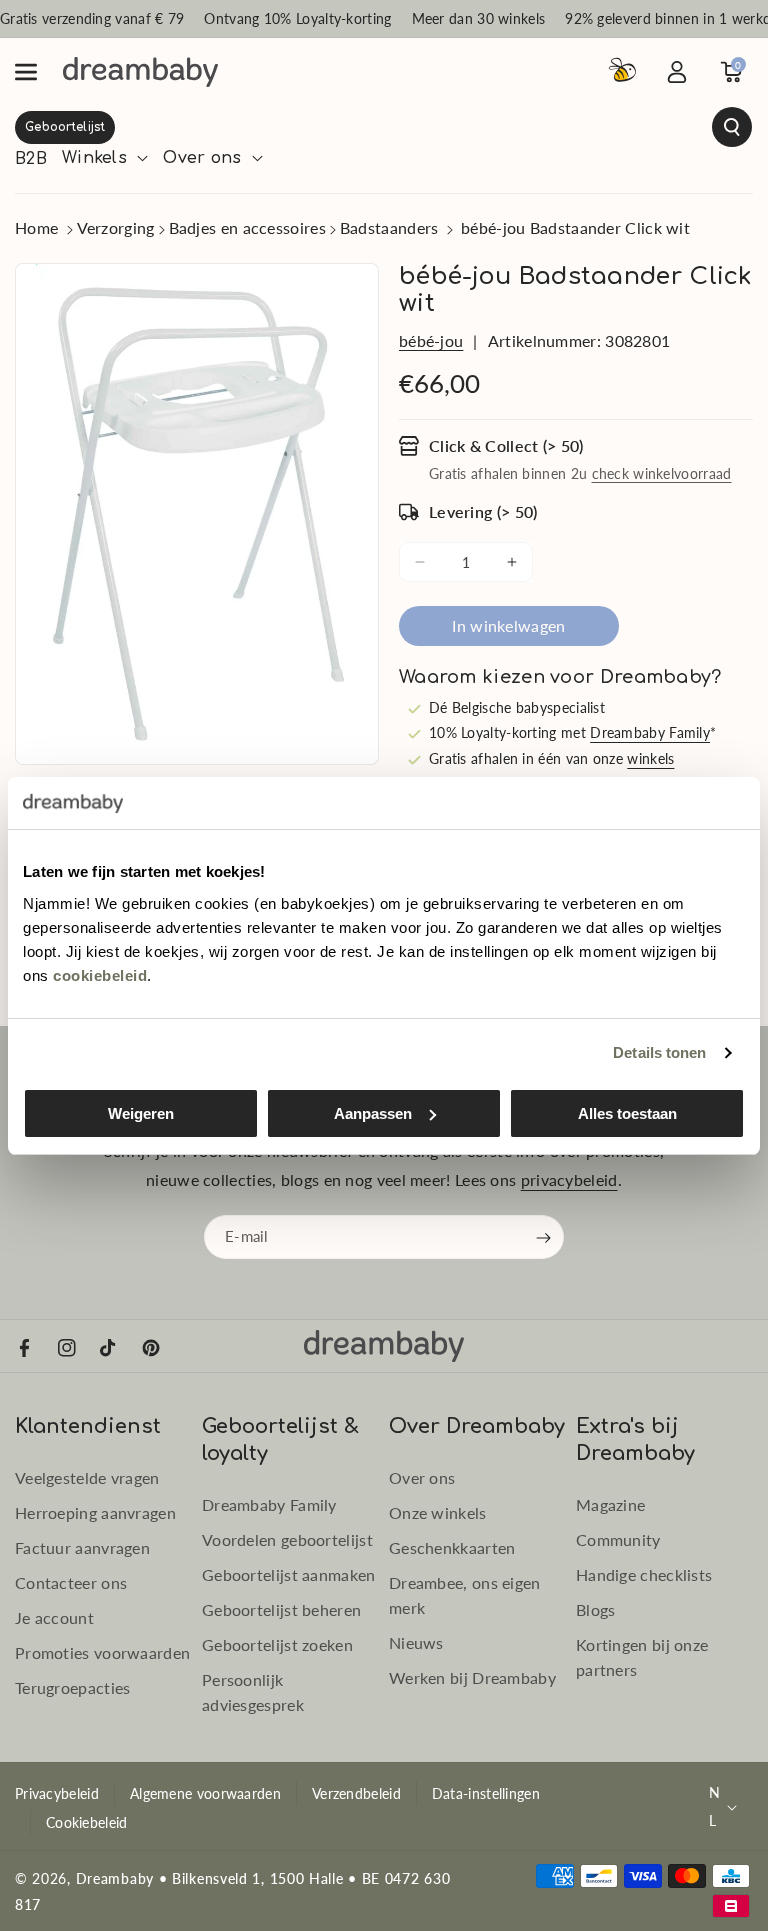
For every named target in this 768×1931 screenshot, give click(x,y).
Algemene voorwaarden (205, 1793)
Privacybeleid (57, 1793)
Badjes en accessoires (247, 227)
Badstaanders (389, 227)
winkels (650, 758)
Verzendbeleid (356, 1793)
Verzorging (116, 227)
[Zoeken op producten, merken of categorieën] (384, 127)
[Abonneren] (544, 1238)
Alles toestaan (627, 1113)
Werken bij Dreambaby (472, 1677)
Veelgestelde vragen (87, 1477)
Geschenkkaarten (452, 1547)
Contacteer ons (71, 1582)
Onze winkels (438, 1512)
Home (36, 227)
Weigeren (141, 1113)
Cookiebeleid (87, 1822)
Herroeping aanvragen (95, 1512)
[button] (37, 72)
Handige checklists (644, 1574)
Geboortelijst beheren (281, 1609)
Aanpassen (373, 1113)
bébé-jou (431, 340)
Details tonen (659, 1052)
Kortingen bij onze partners (642, 1657)
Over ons (422, 1477)
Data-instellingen (486, 1793)
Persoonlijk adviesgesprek (253, 1692)
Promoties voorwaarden (102, 1652)
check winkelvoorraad (662, 473)
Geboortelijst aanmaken (289, 1574)
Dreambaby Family (650, 732)
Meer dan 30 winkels (479, 18)
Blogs (596, 1609)
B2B (31, 159)
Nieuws (416, 1642)
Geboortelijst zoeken (277, 1644)
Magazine (610, 1504)
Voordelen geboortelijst (287, 1539)
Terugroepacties (73, 1687)
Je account (54, 1617)
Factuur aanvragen (82, 1547)
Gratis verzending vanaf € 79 (92, 18)
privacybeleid (569, 1179)
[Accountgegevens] (677, 72)
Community (618, 1539)
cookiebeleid (100, 975)
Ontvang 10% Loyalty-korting (297, 18)
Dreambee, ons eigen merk (465, 1595)
